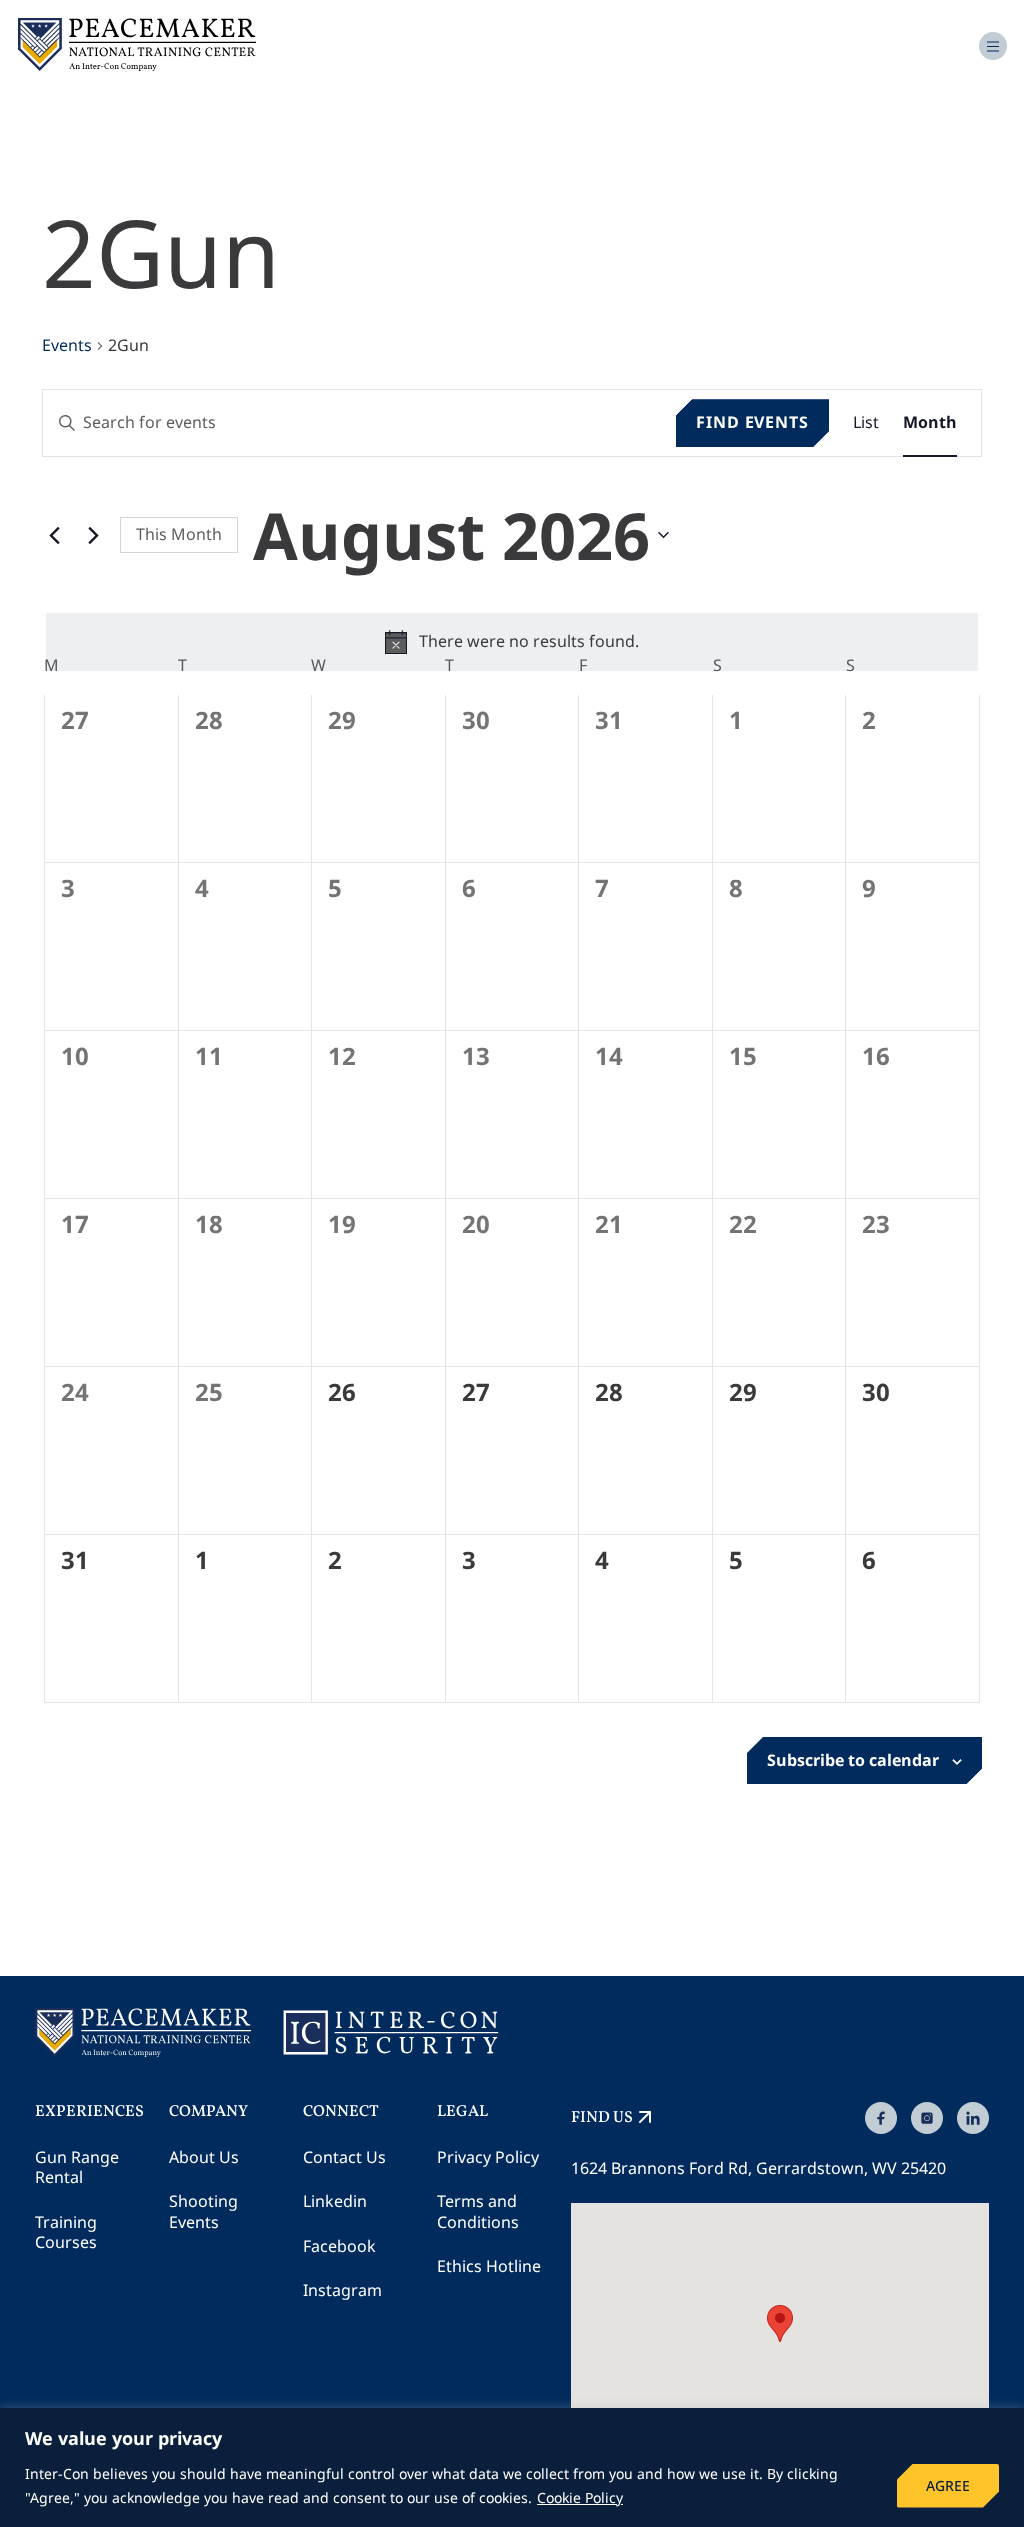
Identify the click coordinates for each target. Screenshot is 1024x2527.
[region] (512, 2467)
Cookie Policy (580, 2497)
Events (67, 345)
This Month (179, 534)
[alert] (512, 642)
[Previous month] (54, 535)
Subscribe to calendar (853, 1760)
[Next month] (93, 535)
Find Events (752, 422)
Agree (948, 2485)
